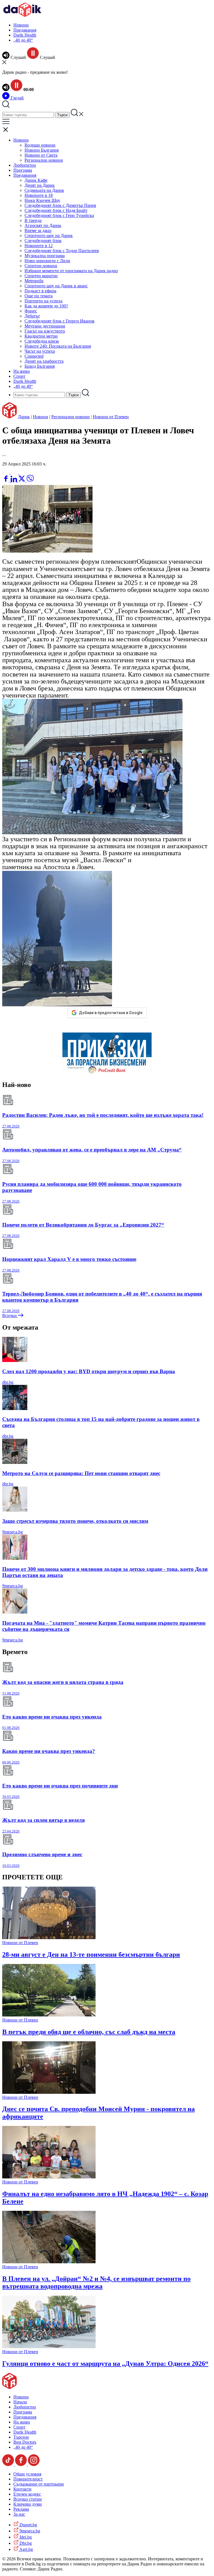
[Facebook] (23, 472)
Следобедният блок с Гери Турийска (59, 215)
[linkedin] (14, 481)
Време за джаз (38, 230)
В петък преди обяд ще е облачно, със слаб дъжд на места (89, 2032)
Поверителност (28, 2479)
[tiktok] (9, 2464)
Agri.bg (26, 2549)
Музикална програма (45, 256)
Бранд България (40, 366)
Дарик (24, 417)
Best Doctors (25, 2442)
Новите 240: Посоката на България (58, 346)
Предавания (25, 30)
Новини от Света (41, 155)
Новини (21, 25)
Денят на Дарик (40, 185)
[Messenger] (15, 472)
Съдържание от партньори (39, 2484)
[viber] (30, 481)
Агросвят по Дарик (43, 225)
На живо (22, 371)
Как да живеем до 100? (46, 306)
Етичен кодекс (27, 2494)
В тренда (33, 220)
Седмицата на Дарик (44, 190)
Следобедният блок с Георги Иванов (59, 321)
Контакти (22, 2489)
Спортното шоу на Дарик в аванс (56, 286)
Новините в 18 (39, 195)
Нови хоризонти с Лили (47, 261)
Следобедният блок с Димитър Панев (60, 205)
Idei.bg (25, 2537)
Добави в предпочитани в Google (111, 1013)
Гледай (17, 98)
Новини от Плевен (111, 417)
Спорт (19, 376)
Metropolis (34, 281)
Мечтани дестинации (45, 326)
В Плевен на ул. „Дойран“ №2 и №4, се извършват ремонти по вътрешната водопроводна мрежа (96, 2282)
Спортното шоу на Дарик (49, 236)
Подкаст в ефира (40, 291)
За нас (19, 2514)
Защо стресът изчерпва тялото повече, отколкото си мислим (75, 1521)
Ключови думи (28, 2504)
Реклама (21, 2509)
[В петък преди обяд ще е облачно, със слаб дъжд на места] (49, 2015)
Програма (23, 170)
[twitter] (22, 481)
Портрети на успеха (43, 301)
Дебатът (32, 316)
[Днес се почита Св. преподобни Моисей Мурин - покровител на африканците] (49, 2092)
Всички (10, 1316)
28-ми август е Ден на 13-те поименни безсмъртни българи (91, 1954)
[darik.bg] (22, 15)
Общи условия (27, 2474)
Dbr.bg (25, 2543)
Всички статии (28, 2499)
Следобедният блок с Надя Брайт (56, 210)
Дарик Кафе (36, 180)
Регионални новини (44, 160)
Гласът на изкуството (45, 331)
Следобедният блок (43, 241)
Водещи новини (40, 145)
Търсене (21, 2437)
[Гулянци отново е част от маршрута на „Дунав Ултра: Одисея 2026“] (49, 2347)
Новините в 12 (39, 246)
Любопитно (25, 165)
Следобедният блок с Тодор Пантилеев (62, 251)
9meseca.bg (13, 1532)
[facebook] (6, 481)
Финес (31, 311)
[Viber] (6, 472)
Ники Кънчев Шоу (42, 200)
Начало (20, 2402)
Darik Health (25, 35)
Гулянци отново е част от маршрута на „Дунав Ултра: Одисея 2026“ (105, 2364)
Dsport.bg (28, 2525)
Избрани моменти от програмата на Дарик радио (71, 271)
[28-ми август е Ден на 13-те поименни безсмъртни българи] (49, 1938)
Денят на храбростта (44, 361)
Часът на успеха (40, 351)
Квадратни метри (41, 336)
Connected (34, 356)
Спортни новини (41, 266)
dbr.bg (8, 1382)
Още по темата (39, 296)
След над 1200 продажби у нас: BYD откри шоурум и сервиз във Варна (89, 1371)
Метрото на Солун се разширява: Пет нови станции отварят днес (81, 1473)
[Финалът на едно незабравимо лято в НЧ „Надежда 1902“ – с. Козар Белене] (49, 2177)
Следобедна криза (42, 341)
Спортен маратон (41, 276)
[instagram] (34, 2464)
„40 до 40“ (23, 40)
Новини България (42, 150)
